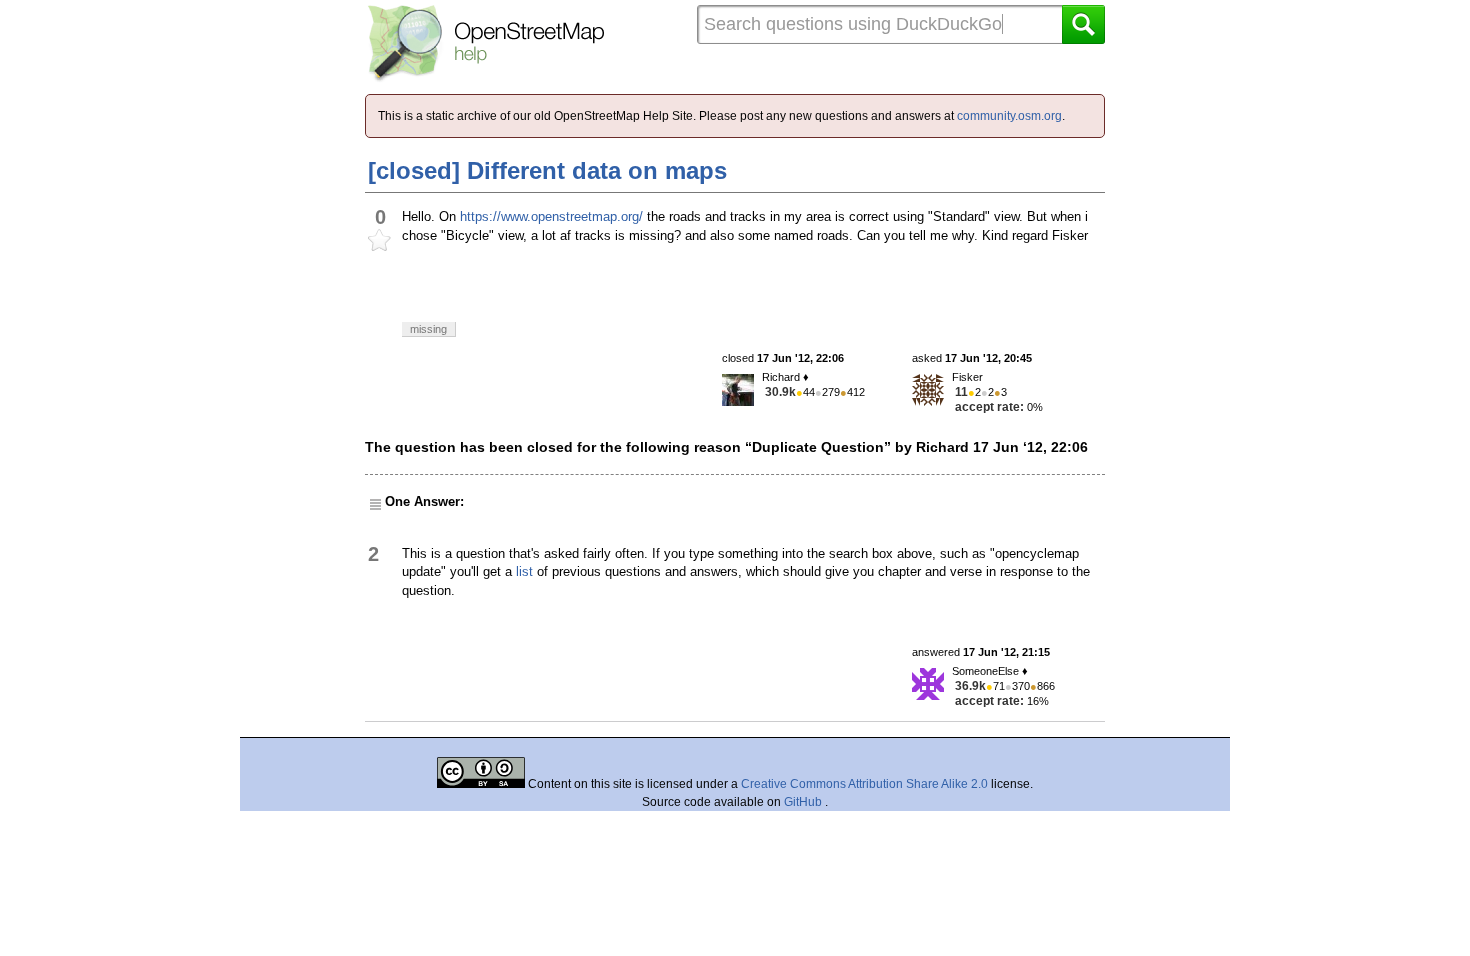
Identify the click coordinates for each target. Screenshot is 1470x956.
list (524, 571)
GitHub (804, 802)
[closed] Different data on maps (547, 170)
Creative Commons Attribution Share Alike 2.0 (864, 784)
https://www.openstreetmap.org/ (551, 216)
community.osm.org (1009, 116)
